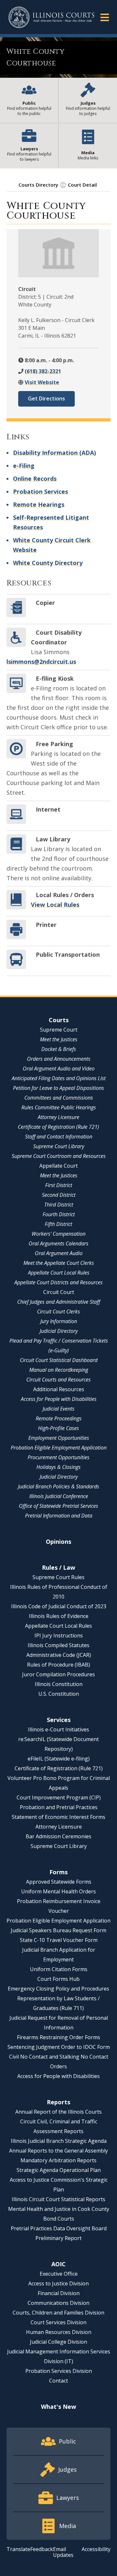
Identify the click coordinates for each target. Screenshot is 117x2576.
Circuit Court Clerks (58, 1311)
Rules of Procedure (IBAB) (58, 1665)
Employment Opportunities (59, 1438)
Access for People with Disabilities (59, 1399)
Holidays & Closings (58, 1467)
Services (59, 1720)
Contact (58, 2381)
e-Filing (24, 466)
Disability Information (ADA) (54, 453)
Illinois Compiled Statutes (58, 1645)
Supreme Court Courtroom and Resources (59, 1156)
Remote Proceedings (59, 1418)
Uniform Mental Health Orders (58, 1891)
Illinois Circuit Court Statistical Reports (58, 2199)
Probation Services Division (59, 2371)
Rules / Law (58, 1567)
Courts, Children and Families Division (58, 2313)
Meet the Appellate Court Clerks (59, 1263)
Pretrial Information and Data (59, 1516)
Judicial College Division (58, 2342)
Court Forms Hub (58, 1979)
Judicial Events (58, 1409)
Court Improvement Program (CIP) (59, 1797)
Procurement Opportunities (58, 1457)
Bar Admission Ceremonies (58, 1836)
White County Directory (48, 563)
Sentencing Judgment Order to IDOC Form (59, 2047)
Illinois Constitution (59, 1684)
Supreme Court (59, 1030)
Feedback (42, 2549)
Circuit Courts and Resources (58, 1380)
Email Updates (63, 2552)
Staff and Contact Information (59, 1137)
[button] (105, 17)
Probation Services (40, 491)
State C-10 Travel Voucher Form (59, 1940)
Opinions (58, 1542)
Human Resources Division (59, 2332)
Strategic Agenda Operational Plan (59, 2170)
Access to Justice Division (58, 2283)
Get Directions (46, 399)
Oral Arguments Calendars (58, 1243)
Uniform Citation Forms (59, 1969)
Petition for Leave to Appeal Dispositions (58, 1088)
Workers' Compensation (58, 1234)
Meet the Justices (59, 1039)
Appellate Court (58, 1166)
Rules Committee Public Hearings (59, 1107)
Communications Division (58, 2303)
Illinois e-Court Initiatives (58, 1729)
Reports (58, 2102)
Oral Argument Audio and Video (59, 1069)
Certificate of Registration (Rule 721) (58, 1127)
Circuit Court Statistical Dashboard (59, 1360)
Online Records (35, 479)
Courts (59, 1020)
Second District (59, 1195)
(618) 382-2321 (43, 371)
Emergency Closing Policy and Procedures (58, 1989)
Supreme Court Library (59, 1146)
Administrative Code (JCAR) (59, 1655)
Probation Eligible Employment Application (59, 1448)
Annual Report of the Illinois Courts (58, 2112)
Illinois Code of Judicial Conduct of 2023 (59, 1606)
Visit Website (42, 382)
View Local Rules (55, 905)
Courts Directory (38, 185)
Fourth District (59, 1214)
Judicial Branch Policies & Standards (58, 1486)
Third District (59, 1205)
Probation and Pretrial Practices (59, 1807)
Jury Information (59, 1321)
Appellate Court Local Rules (59, 1273)
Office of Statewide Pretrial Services (58, 1506)
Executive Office (59, 2274)
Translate (18, 2549)
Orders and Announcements (59, 1059)
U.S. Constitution (59, 1694)
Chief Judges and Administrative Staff (59, 1302)
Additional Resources (59, 1389)
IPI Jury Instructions (59, 1635)
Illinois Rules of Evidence (59, 1616)
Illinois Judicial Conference (59, 1496)
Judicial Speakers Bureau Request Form (58, 1930)
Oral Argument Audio (59, 1253)
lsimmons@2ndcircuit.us (41, 662)
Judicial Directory (59, 1331)
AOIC (58, 2264)
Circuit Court (59, 1292)
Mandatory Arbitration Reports (58, 2160)
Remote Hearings (39, 504)
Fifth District (58, 1224)
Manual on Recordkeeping (59, 1370)
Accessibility (96, 2549)
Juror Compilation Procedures (58, 1674)
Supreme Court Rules (58, 1577)
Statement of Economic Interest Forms (58, 1817)
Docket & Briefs (59, 1049)
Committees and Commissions (59, 1098)
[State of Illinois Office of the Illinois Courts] (51, 17)
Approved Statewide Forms (59, 1882)
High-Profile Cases (58, 1428)
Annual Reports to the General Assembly (58, 2151)
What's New (58, 2407)
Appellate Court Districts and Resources (58, 1282)
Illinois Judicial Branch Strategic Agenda (59, 2141)
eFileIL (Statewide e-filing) (59, 1759)
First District (59, 1185)
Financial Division (59, 2293)
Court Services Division (58, 2322)
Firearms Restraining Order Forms (58, 2037)
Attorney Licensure (58, 1117)
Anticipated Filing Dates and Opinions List (59, 1078)
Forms (58, 1872)
